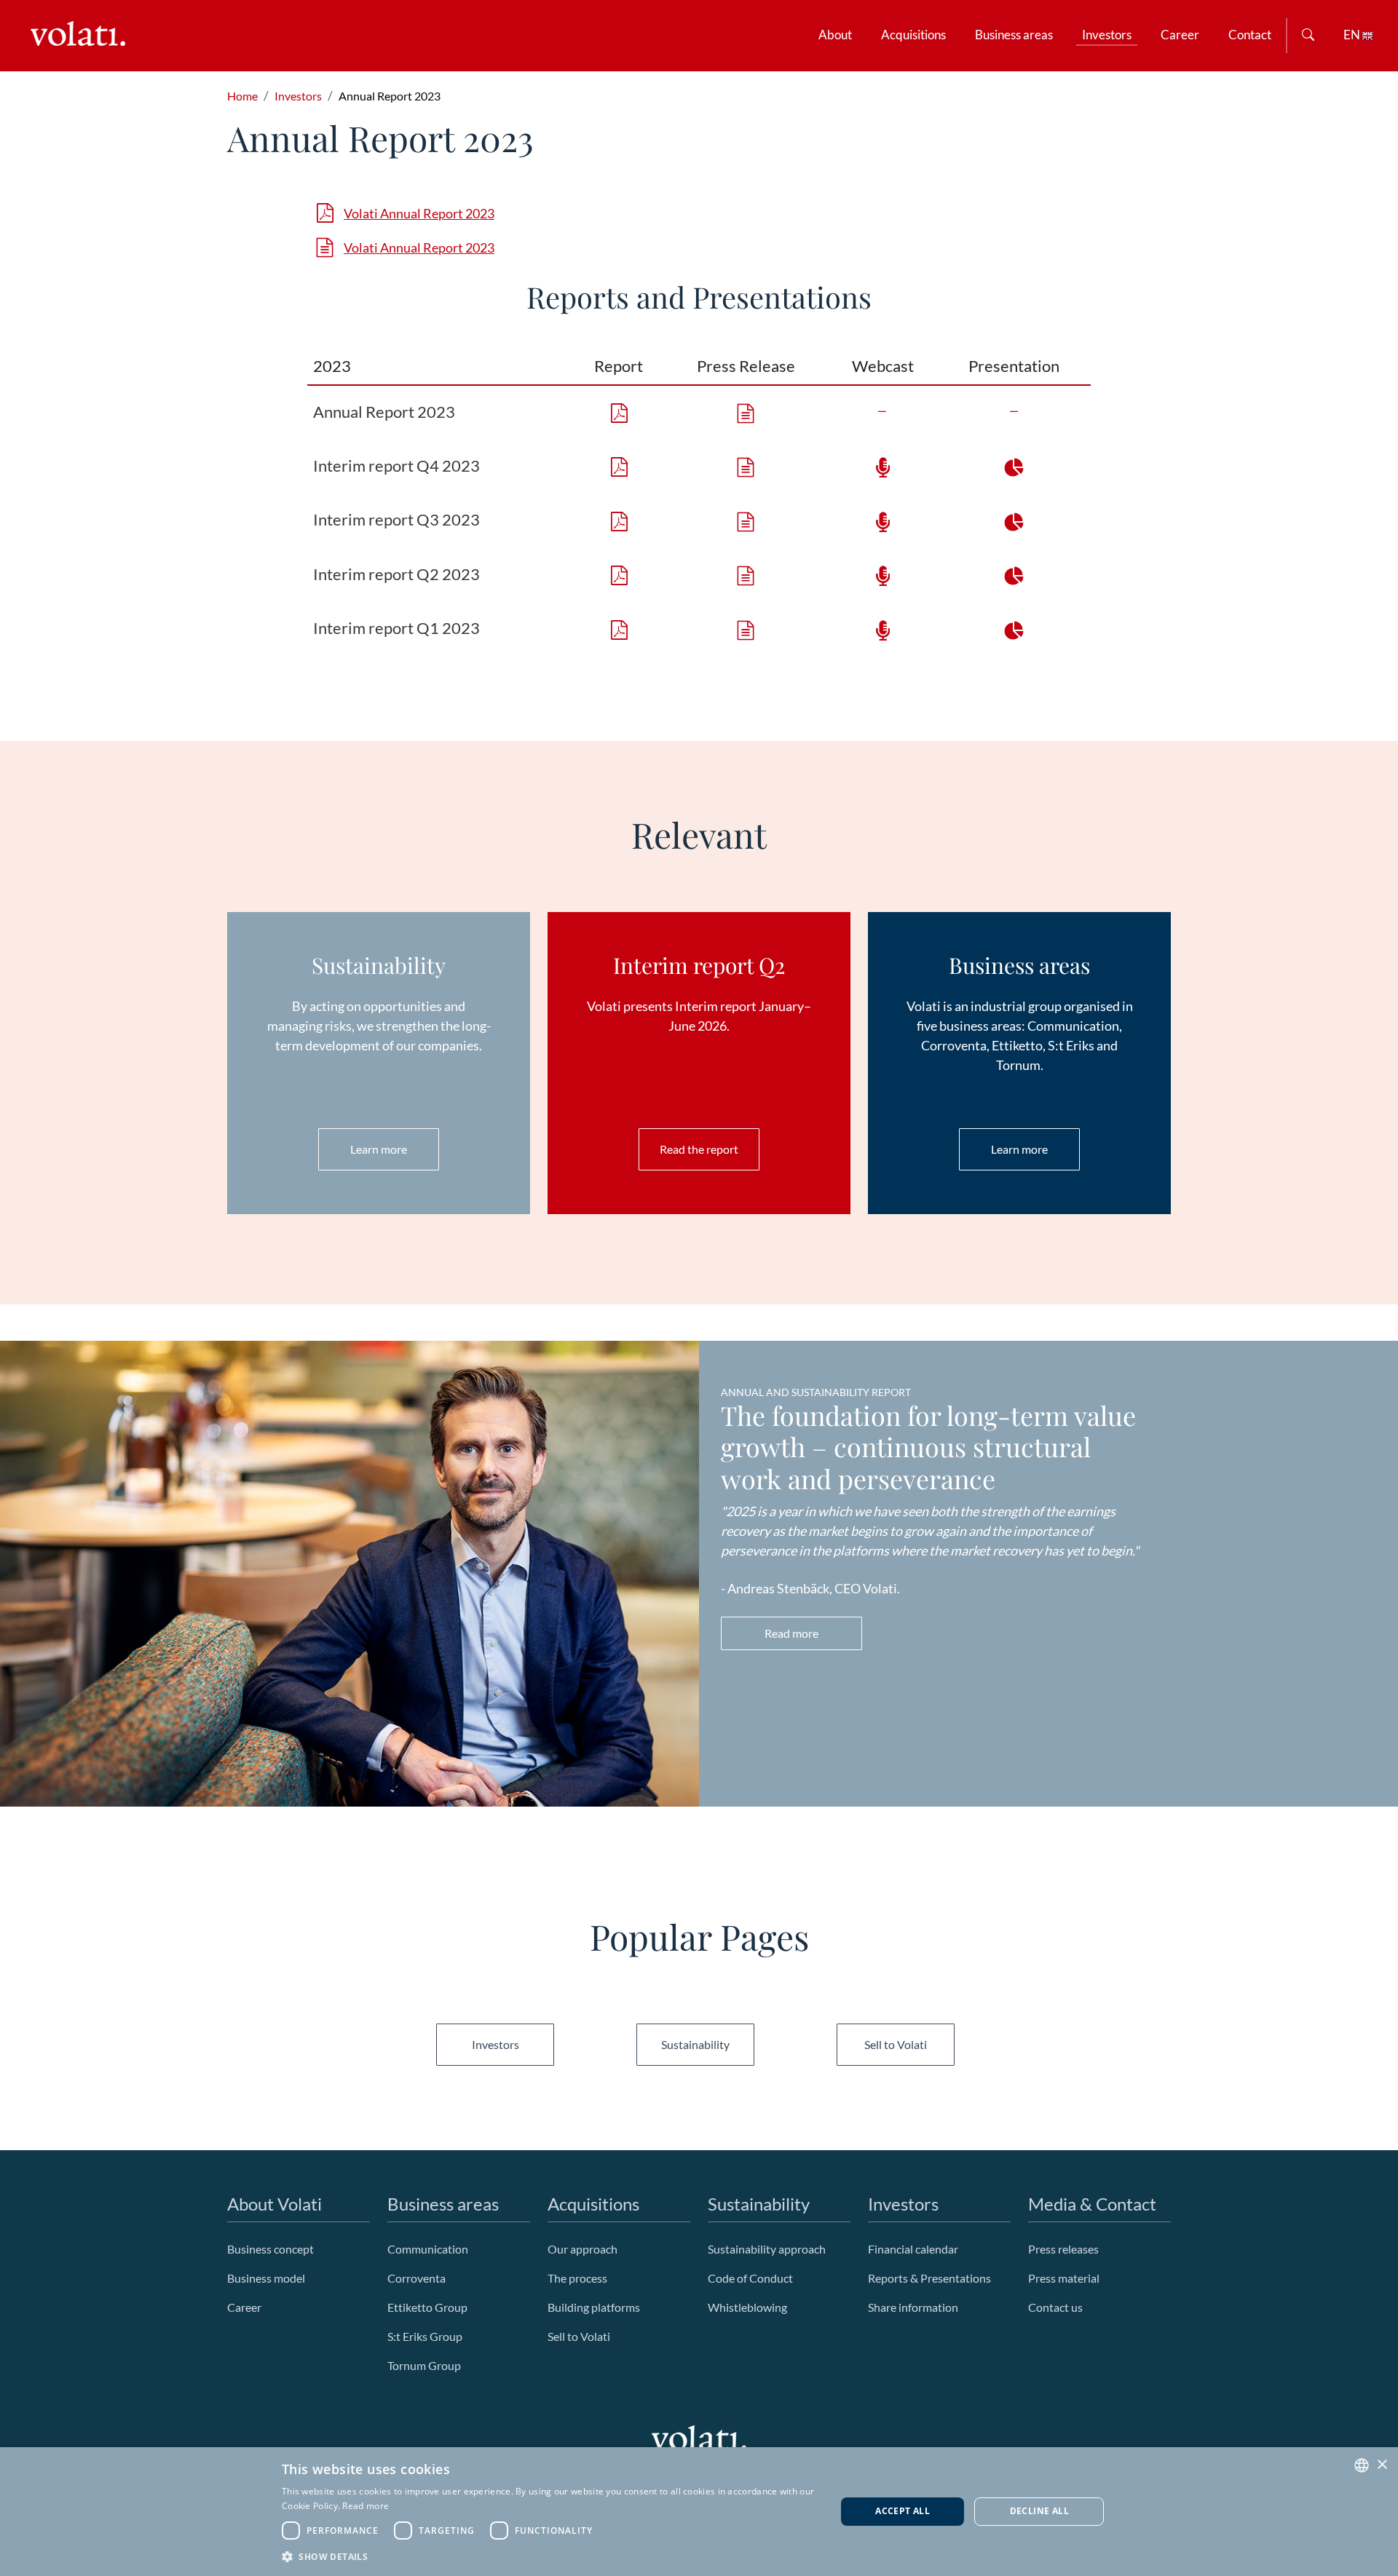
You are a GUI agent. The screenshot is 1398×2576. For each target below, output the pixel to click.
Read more (791, 1633)
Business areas (1014, 35)
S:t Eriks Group (425, 2336)
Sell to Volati (896, 2044)
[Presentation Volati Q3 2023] (1014, 519)
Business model (266, 2278)
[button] (550, 2556)
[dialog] (699, 2512)
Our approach (584, 2249)
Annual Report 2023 (384, 412)
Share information (913, 2307)
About (835, 35)
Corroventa (416, 2278)
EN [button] (1353, 35)
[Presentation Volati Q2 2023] (1014, 574)
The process (577, 2278)
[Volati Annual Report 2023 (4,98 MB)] (619, 412)
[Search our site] (1308, 36)
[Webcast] (883, 465)
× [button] (1382, 2465)
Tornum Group (424, 2365)
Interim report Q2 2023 (396, 574)
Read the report (699, 1149)
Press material (1064, 2278)
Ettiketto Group (427, 2307)
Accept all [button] (903, 2511)
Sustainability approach (767, 2249)
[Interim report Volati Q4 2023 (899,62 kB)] (619, 465)
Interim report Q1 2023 (396, 628)
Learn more (379, 1149)
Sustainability (695, 2044)
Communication (428, 2249)
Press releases (1063, 2249)
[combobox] (1362, 2465)
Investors (1107, 35)
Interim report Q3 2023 (396, 519)
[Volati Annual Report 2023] (746, 412)
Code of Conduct (750, 2278)
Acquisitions (913, 35)
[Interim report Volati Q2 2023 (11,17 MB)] (619, 574)
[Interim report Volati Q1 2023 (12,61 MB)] (619, 628)
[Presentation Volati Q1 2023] (1014, 628)
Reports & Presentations (929, 2278)
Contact (1250, 35)
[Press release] (746, 465)
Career (1180, 35)
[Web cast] (883, 519)
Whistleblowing (747, 2307)
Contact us (1055, 2307)
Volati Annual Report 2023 (419, 213)
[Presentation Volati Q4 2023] (1014, 465)
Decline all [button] (1039, 2511)
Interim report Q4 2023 (396, 465)
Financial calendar (913, 2249)
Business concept (270, 2249)
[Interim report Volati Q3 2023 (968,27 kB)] (619, 519)
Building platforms (594, 2307)
